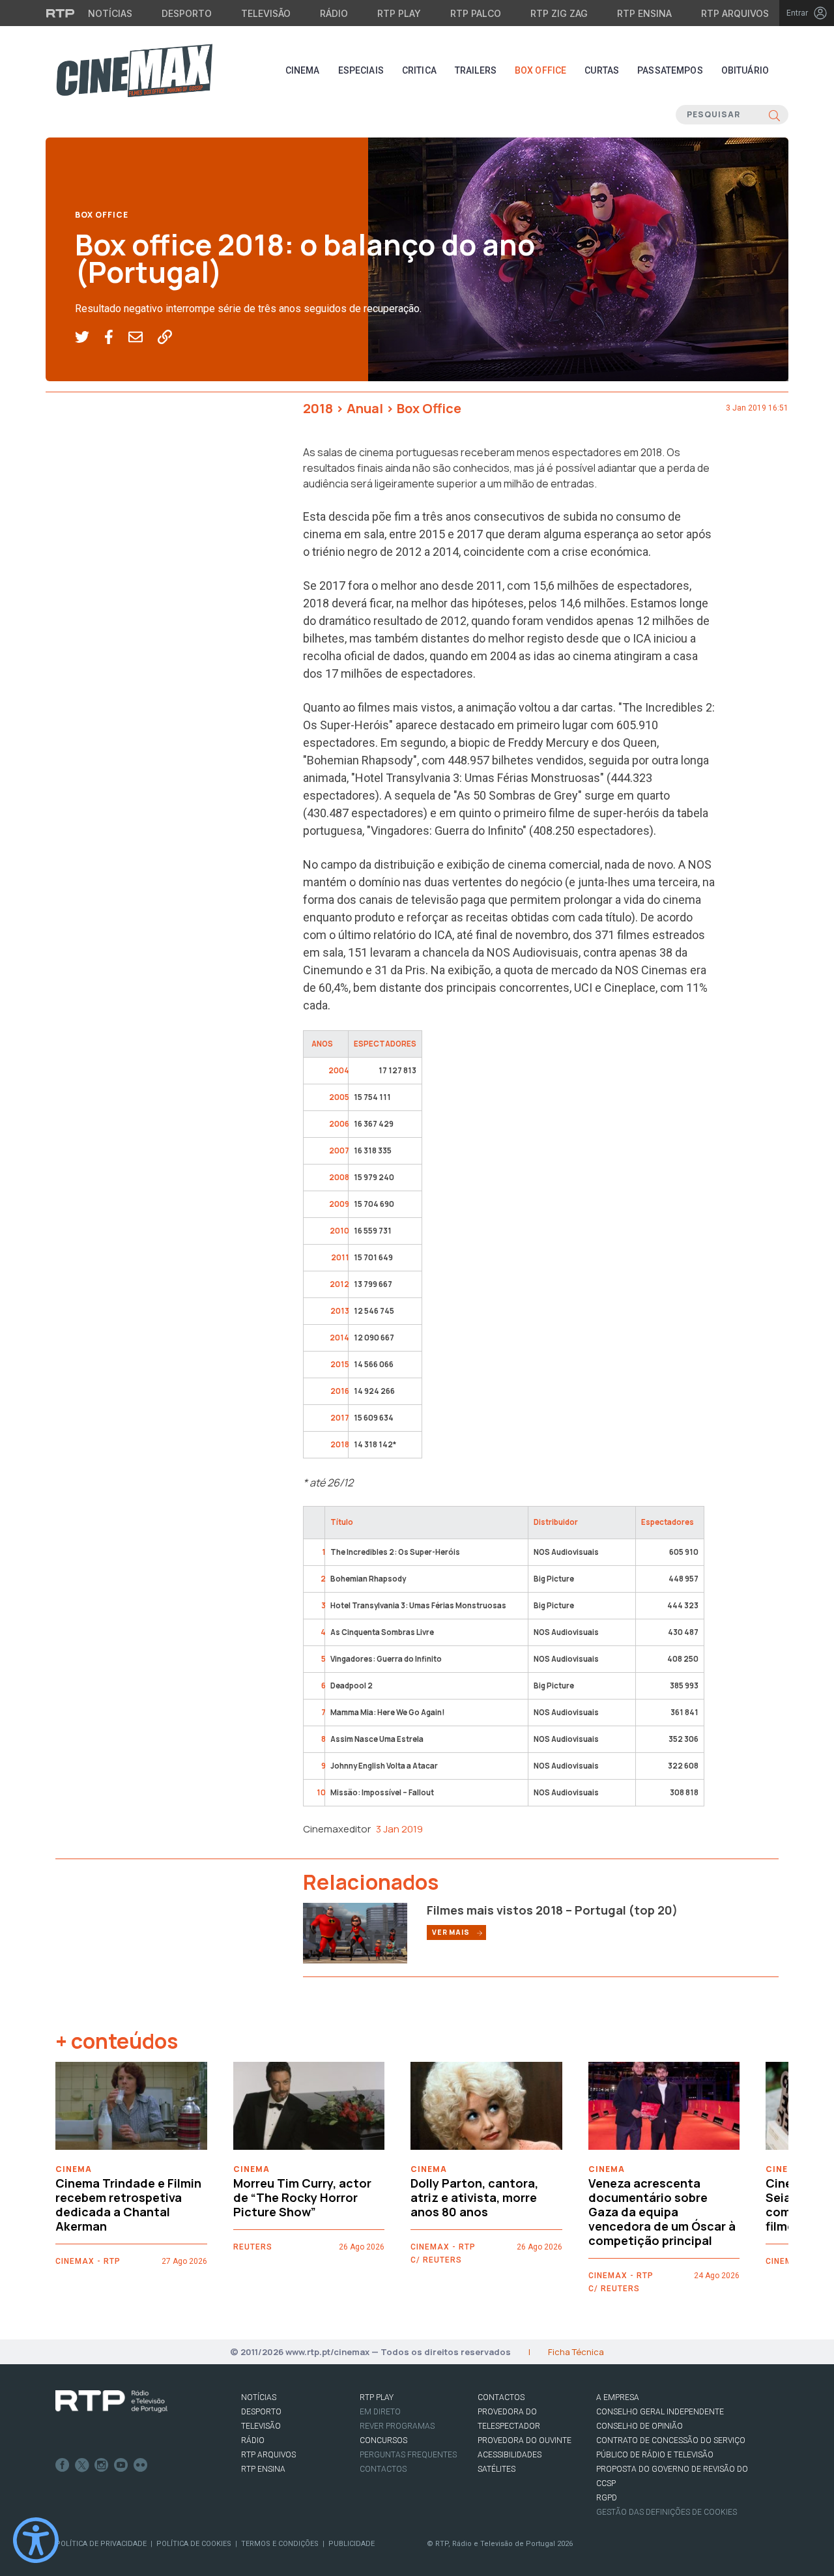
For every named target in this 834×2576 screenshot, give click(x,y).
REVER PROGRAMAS (397, 2426)
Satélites (496, 2469)
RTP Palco (476, 13)
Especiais (361, 70)
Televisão (266, 13)
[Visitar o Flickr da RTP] (141, 2465)
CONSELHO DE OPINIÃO (640, 2426)
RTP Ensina (644, 13)
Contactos (383, 2469)
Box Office (540, 70)
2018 (318, 408)
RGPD (607, 2498)
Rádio (334, 13)
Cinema (303, 70)
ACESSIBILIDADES (510, 2455)
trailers (476, 70)
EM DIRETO (380, 2412)
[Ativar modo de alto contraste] (36, 2540)
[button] (90, 338)
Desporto (187, 13)
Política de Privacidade (101, 2544)
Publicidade (352, 2544)
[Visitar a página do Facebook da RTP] (63, 2465)
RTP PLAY (377, 2397)
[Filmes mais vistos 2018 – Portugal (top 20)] (355, 1932)
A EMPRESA (618, 2397)
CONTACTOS (501, 2397)
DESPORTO (261, 2412)
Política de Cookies (194, 2544)
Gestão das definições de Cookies (667, 2512)
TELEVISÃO (261, 2426)
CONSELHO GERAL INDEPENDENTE (660, 2412)
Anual (365, 408)
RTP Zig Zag (559, 13)
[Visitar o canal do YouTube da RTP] (121, 2465)
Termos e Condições (280, 2544)
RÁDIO (253, 2440)
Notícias (110, 13)
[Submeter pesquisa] (774, 115)
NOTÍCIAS (259, 2397)
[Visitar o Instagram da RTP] (102, 2465)
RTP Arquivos (735, 13)
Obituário (745, 70)
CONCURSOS (383, 2440)
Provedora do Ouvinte (525, 2440)
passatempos (670, 70)
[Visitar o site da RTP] (61, 13)
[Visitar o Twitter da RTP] (82, 2465)
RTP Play (399, 13)
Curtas (602, 70)
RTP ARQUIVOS (268, 2455)
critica (419, 70)
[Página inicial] (134, 70)
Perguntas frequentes (408, 2455)
